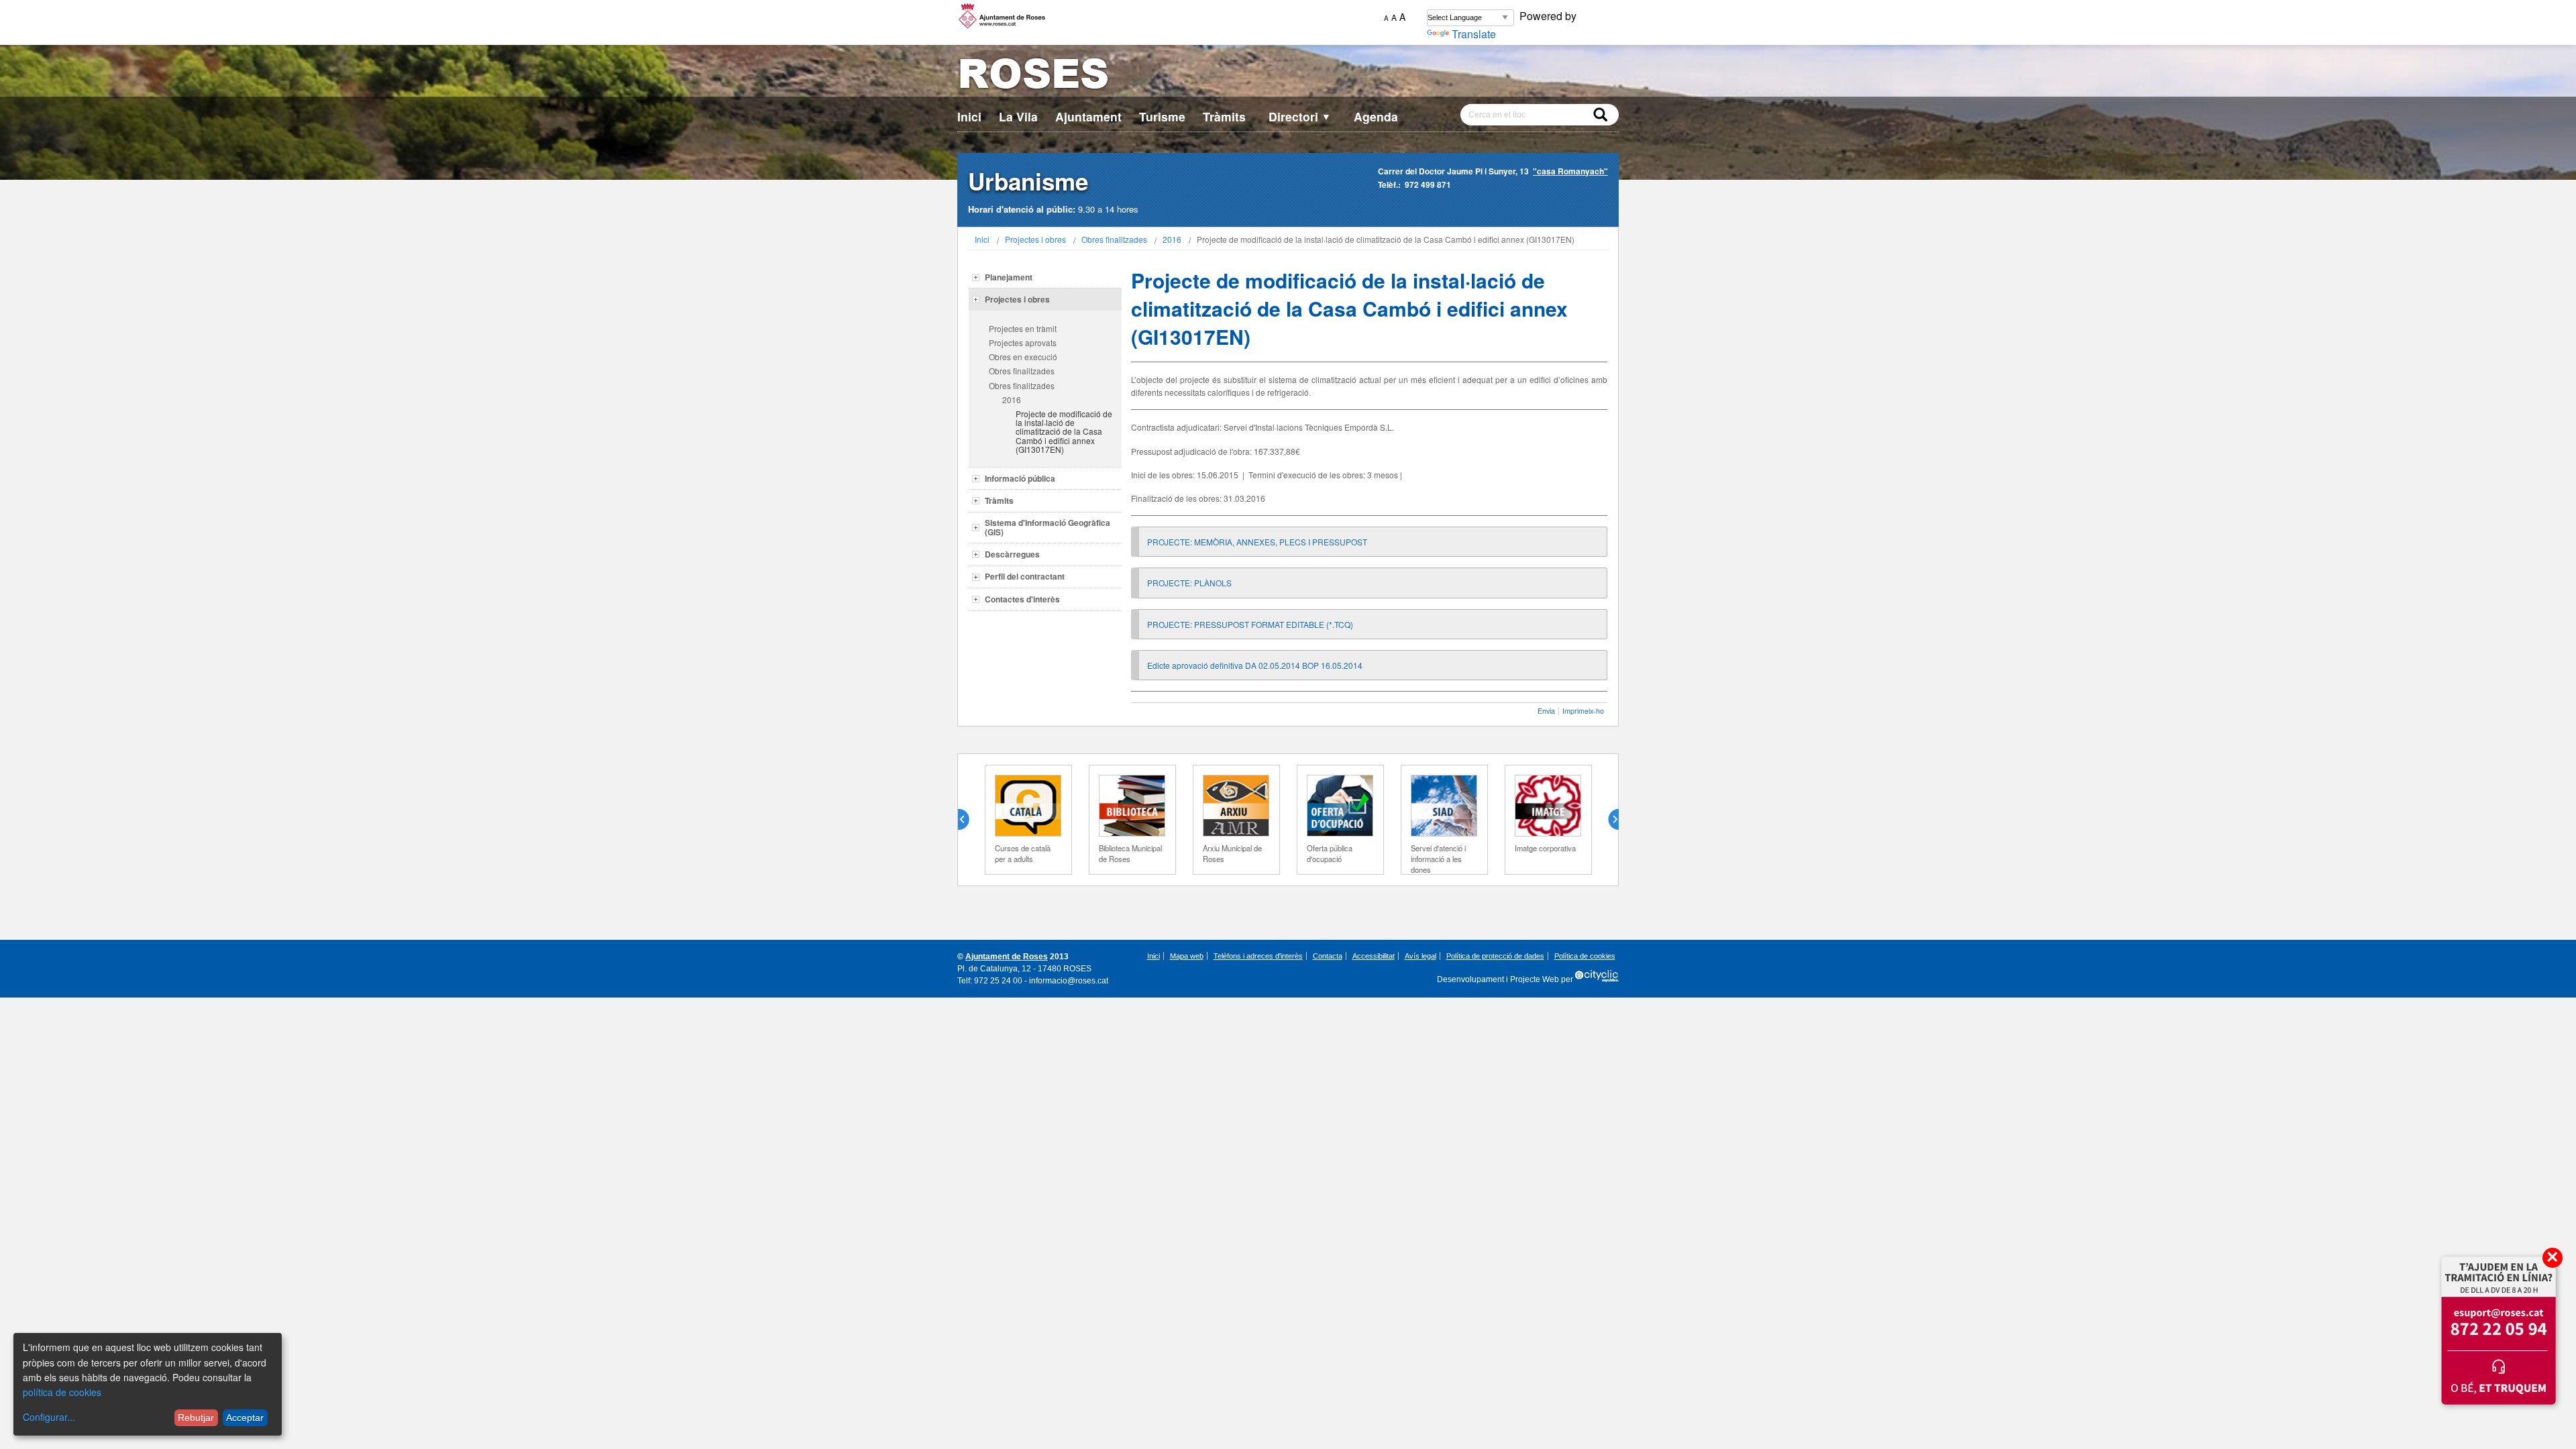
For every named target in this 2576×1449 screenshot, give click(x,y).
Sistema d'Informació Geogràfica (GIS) (1048, 527)
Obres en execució (1023, 357)
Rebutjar (196, 1417)
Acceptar (245, 1417)
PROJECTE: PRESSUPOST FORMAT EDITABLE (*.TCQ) (1250, 624)
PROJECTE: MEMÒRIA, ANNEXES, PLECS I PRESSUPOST (1257, 542)
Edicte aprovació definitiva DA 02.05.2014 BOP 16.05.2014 (1255, 665)
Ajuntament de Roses (1007, 957)
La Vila (1018, 116)
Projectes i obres (1035, 239)
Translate (1474, 34)
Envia (1546, 711)
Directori (1300, 116)
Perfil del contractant (1025, 576)
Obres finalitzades (1114, 239)
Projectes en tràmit (1023, 328)
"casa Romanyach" (1570, 171)
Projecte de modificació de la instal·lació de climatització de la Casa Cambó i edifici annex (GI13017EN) (1064, 431)
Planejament (1009, 277)
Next (1608, 820)
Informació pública (1020, 478)
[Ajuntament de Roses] (1288, 76)
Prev (969, 820)
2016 (1172, 239)
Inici (969, 116)
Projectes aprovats (1023, 342)
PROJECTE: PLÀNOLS (1189, 583)
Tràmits (1224, 116)
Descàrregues (1012, 554)
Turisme (1162, 116)
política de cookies (62, 1392)
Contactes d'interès (1022, 599)
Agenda (1376, 116)
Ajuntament (1088, 116)
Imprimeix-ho (1583, 711)
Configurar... (49, 1417)
